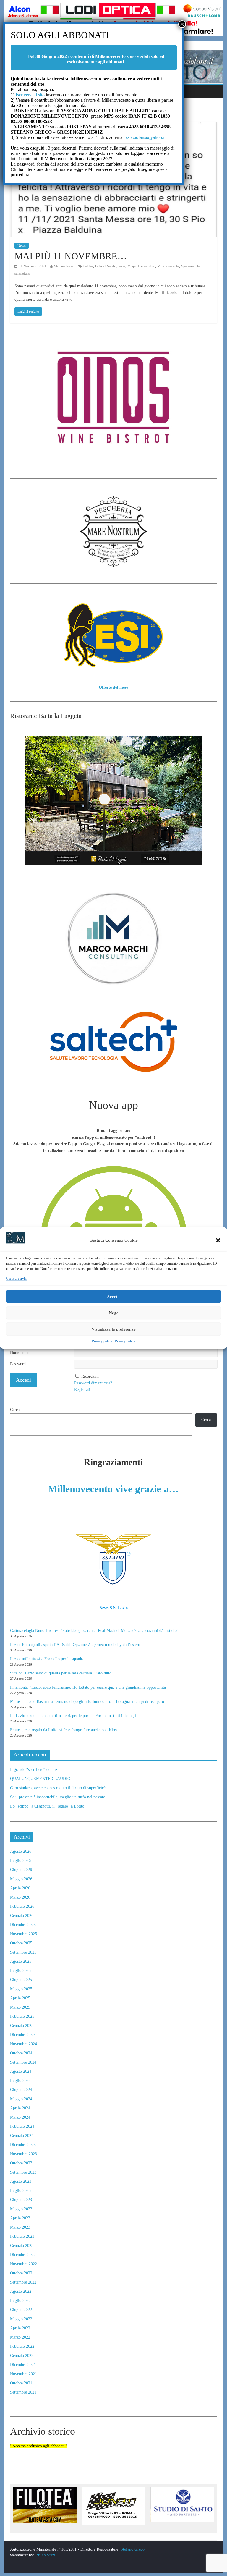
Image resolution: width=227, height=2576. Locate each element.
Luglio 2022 (20, 2301)
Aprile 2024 (20, 2108)
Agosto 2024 (21, 2071)
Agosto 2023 (21, 2181)
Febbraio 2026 (22, 1906)
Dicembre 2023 (23, 2145)
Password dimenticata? (93, 1383)
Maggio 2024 (21, 2099)
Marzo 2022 (20, 2337)
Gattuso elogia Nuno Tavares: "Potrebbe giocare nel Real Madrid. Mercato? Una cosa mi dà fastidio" (94, 1631)
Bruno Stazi (45, 2555)
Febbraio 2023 (22, 2236)
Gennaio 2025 (22, 2026)
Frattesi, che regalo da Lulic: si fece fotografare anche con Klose (64, 1730)
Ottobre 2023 (21, 2163)
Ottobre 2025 (21, 1943)
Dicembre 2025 (23, 1925)
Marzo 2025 (20, 2007)
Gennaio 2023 (22, 2246)
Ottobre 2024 (21, 2053)
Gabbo (88, 266)
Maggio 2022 (21, 2319)
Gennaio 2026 (22, 1916)
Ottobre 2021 (21, 2383)
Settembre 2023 (23, 2172)
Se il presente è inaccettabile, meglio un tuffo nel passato (58, 1797)
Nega (114, 1313)
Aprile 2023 (20, 2218)
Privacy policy (102, 1342)
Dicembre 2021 (23, 2365)
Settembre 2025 (23, 1952)
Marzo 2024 (20, 2117)
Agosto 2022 (21, 2291)
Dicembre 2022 (23, 2255)
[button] (218, 1240)
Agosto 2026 (21, 1851)
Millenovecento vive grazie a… (113, 1489)
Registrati (82, 1390)
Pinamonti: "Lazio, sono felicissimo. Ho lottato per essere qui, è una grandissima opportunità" (89, 1687)
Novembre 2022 (23, 2264)
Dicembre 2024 (23, 2035)
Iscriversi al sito (30, 95)
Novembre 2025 (23, 1934)
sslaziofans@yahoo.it (146, 137)
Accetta (114, 1297)
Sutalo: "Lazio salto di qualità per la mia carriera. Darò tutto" (62, 1673)
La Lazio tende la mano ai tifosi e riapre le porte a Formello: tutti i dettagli (73, 1716)
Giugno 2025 (21, 1980)
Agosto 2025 (21, 1961)
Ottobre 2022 (21, 2273)
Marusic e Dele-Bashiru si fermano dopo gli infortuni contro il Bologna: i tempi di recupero (87, 1702)
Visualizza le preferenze (114, 1329)
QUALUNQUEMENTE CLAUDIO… (42, 1779)
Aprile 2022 (20, 2328)
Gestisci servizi (17, 1279)
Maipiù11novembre (141, 266)
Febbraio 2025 (22, 2016)
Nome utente (21, 1353)
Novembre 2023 (23, 2154)
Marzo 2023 (20, 2227)
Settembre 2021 (23, 2392)
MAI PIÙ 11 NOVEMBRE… (71, 256)
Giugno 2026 (21, 1870)
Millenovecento (168, 266)
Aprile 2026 (20, 1888)
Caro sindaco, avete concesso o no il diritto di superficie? (58, 1788)
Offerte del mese (113, 687)
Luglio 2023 (20, 2191)
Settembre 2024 (23, 2062)
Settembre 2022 (23, 2282)
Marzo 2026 (20, 1897)
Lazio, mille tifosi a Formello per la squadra (47, 1659)
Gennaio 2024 (22, 2136)
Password (18, 1364)
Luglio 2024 (20, 2081)
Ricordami (90, 1376)
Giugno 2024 (21, 2090)
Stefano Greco (64, 266)
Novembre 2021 (23, 2374)
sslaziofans (22, 274)
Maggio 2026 (21, 1879)
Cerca (15, 1410)
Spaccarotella (190, 266)
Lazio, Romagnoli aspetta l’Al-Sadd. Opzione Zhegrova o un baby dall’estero (75, 1645)
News (22, 246)
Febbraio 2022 (22, 2346)
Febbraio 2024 (22, 2126)
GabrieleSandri (106, 266)
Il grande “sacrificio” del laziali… (38, 1770)
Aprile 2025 (20, 1998)
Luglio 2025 (20, 1971)
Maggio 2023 (21, 2209)
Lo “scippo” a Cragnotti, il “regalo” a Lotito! (48, 1806)
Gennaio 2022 (22, 2356)
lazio (122, 266)
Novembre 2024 (23, 2044)
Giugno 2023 (21, 2200)
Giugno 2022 (21, 2310)
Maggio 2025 (21, 1989)
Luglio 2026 (20, 1861)
